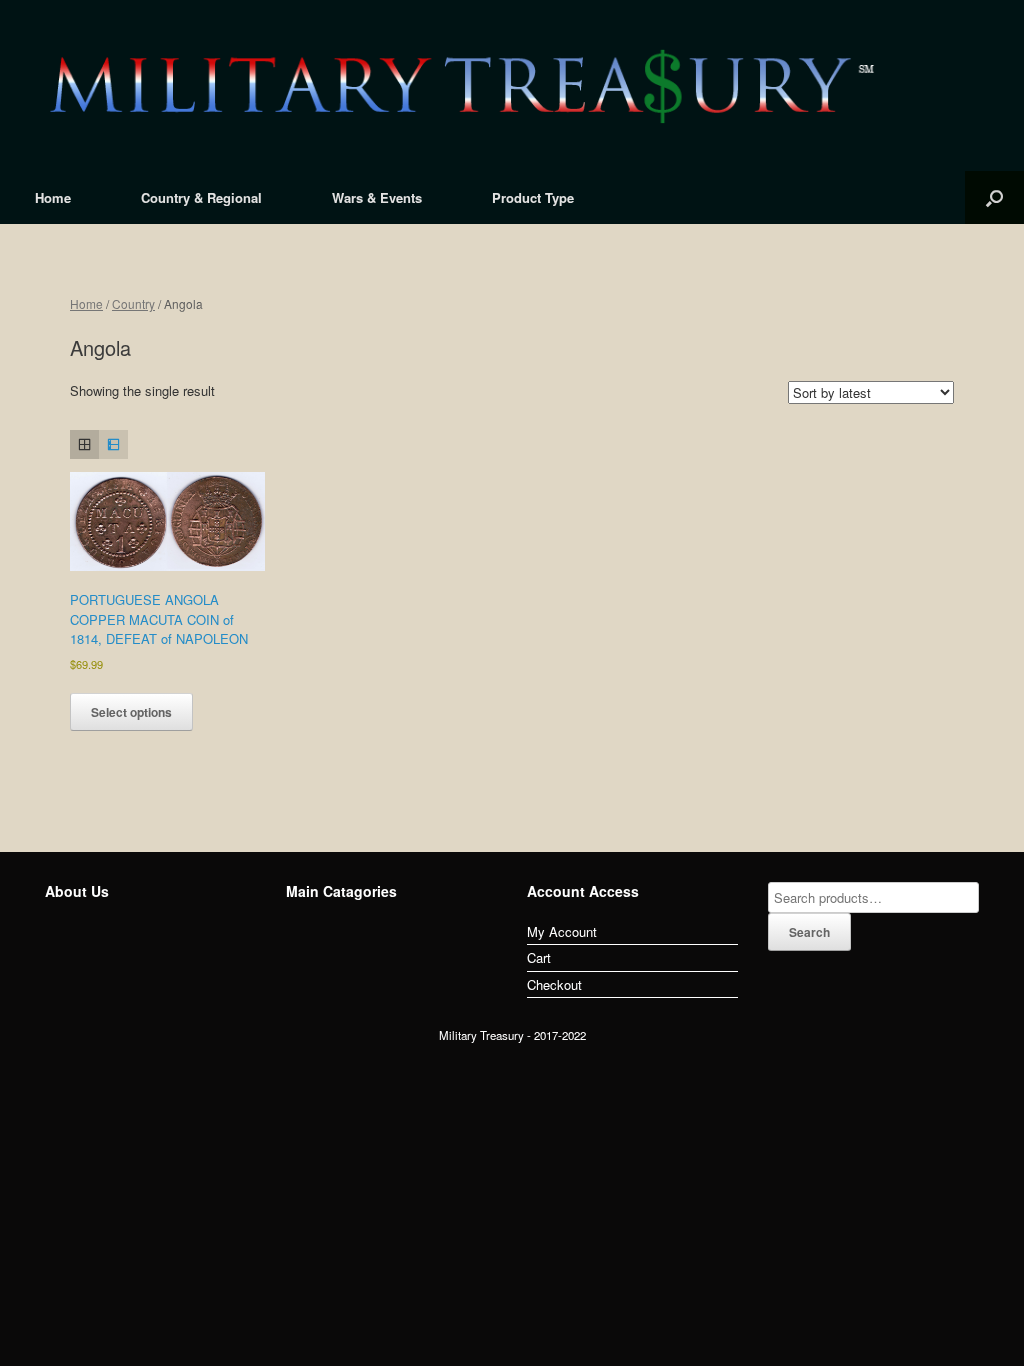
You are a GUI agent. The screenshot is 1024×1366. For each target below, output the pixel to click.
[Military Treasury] (512, 85)
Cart (539, 957)
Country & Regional (201, 197)
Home (53, 197)
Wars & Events (377, 197)
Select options (131, 712)
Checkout (554, 984)
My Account (562, 931)
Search (809, 932)
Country (133, 303)
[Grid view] (84, 444)
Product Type (533, 197)
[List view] (113, 444)
